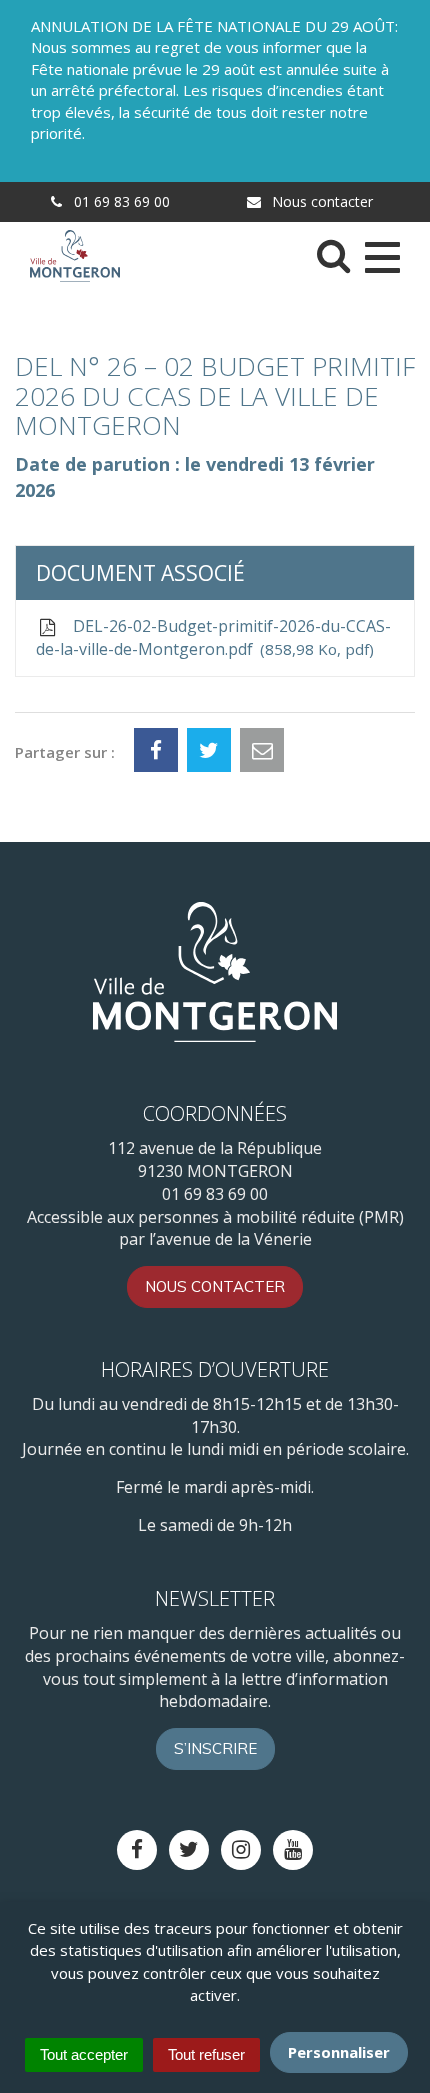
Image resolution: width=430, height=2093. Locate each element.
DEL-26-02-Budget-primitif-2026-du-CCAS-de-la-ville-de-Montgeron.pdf (213, 637)
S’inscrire (215, 1748)
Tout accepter (84, 2054)
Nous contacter (320, 201)
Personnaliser (339, 2052)
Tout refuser (206, 2054)
